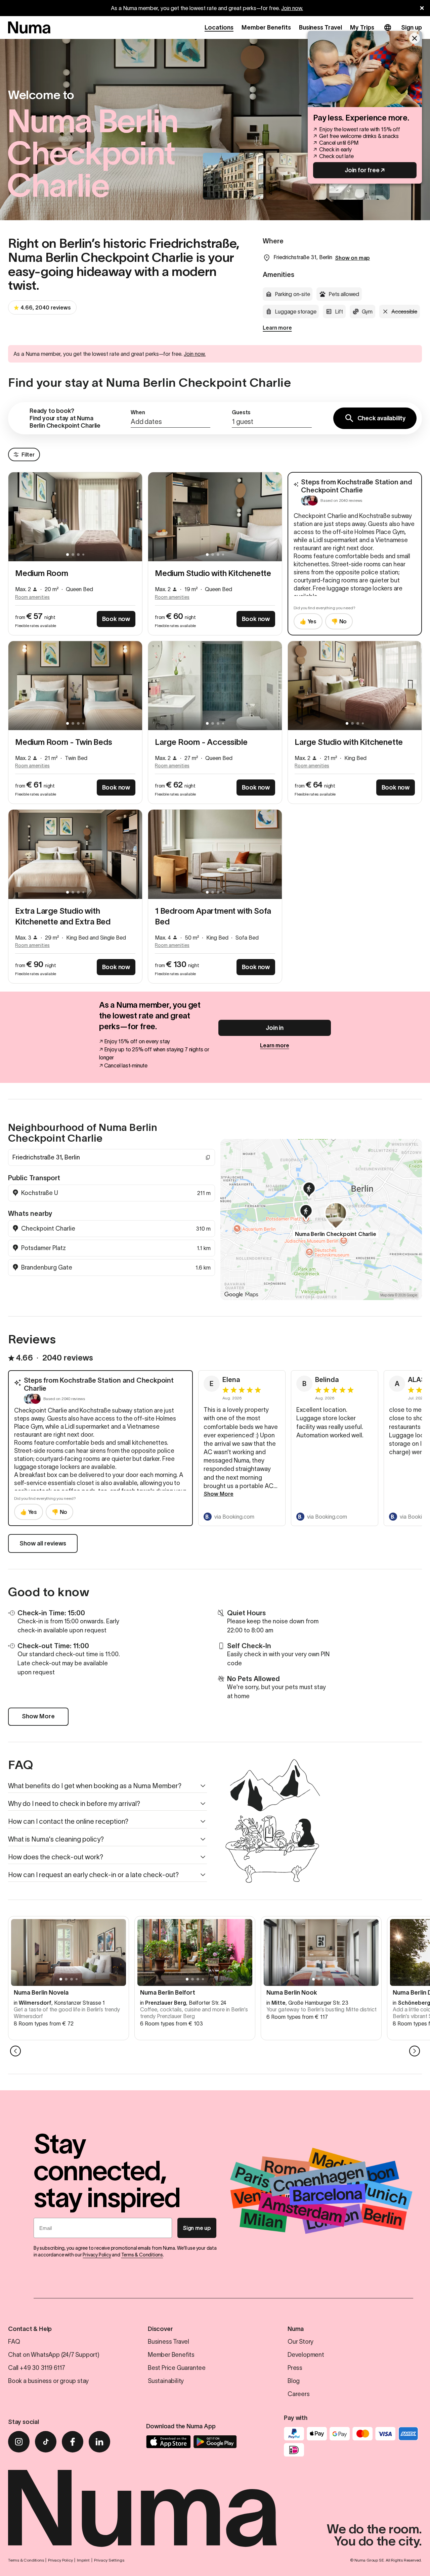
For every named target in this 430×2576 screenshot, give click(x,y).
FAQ (14, 2342)
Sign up (412, 28)
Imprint (83, 2560)
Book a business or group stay (48, 2381)
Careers (299, 2394)
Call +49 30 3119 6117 (37, 2368)
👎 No (339, 621)
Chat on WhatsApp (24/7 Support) (54, 2355)
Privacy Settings (109, 2560)
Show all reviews (43, 1543)
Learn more (277, 328)
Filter (28, 455)
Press (295, 2368)
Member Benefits (266, 28)
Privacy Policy (97, 2255)
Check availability (382, 418)
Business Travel (321, 28)
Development (306, 2355)
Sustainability (166, 2381)
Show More (219, 1494)
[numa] (29, 28)
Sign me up (197, 2228)
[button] (170, 418)
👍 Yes (308, 621)
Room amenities (32, 597)
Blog (294, 2381)
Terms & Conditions (142, 2255)
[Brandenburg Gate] (309, 1191)
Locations (219, 28)
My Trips (362, 28)
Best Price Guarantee (177, 2368)
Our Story (300, 2342)
